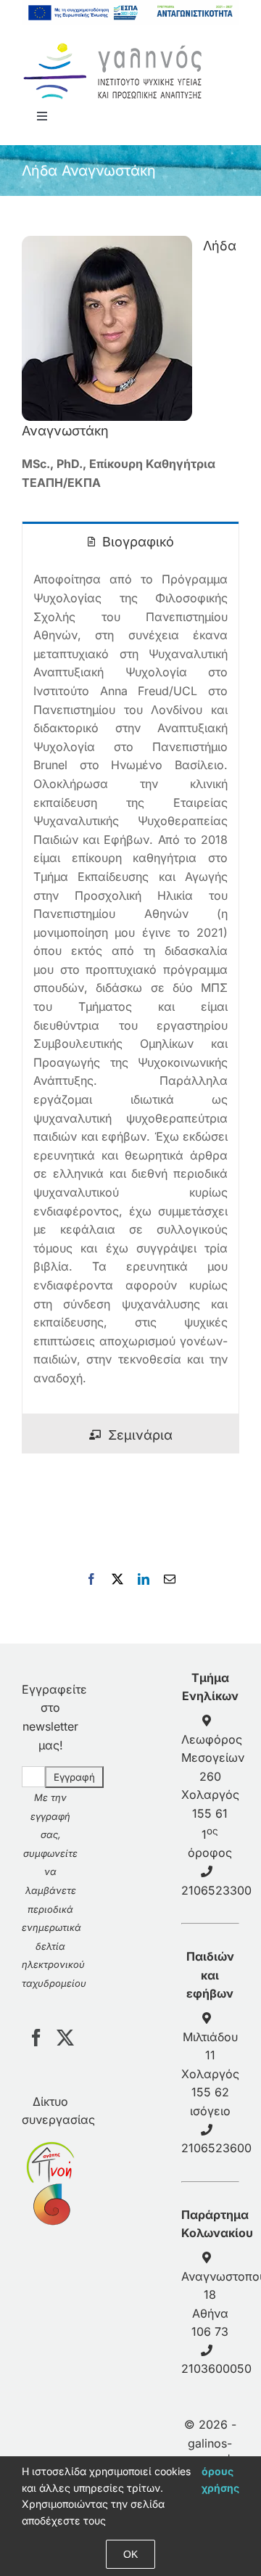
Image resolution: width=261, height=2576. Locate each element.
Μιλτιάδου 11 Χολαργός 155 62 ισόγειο (210, 2074)
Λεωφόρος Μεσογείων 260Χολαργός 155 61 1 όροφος (213, 1796)
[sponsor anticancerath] (50, 2192)
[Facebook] (36, 2038)
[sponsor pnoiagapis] (50, 2150)
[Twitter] (65, 2038)
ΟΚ (130, 2554)
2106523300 (216, 1890)
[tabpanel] (130, 986)
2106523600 (216, 2148)
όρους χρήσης (220, 2479)
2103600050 (216, 2368)
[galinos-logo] (118, 46)
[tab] (130, 541)
